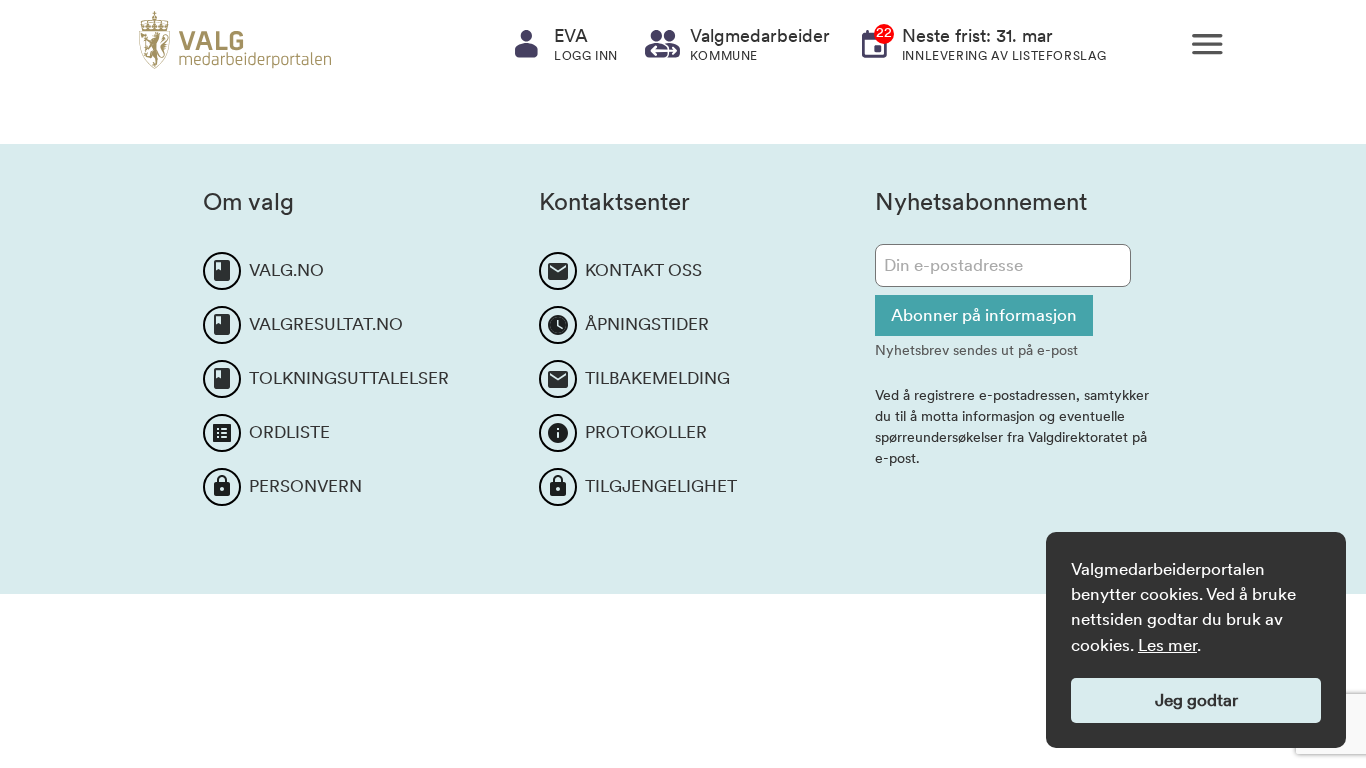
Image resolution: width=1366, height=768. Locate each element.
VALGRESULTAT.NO (326, 324)
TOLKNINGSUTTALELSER (349, 378)
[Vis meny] (1207, 44)
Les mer (1167, 645)
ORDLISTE (289, 432)
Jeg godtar (1196, 700)
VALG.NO (286, 270)
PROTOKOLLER (646, 432)
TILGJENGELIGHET (661, 486)
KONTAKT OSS (643, 270)
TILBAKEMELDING (657, 378)
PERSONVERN (305, 486)
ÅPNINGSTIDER (647, 324)
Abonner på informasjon (984, 315)
